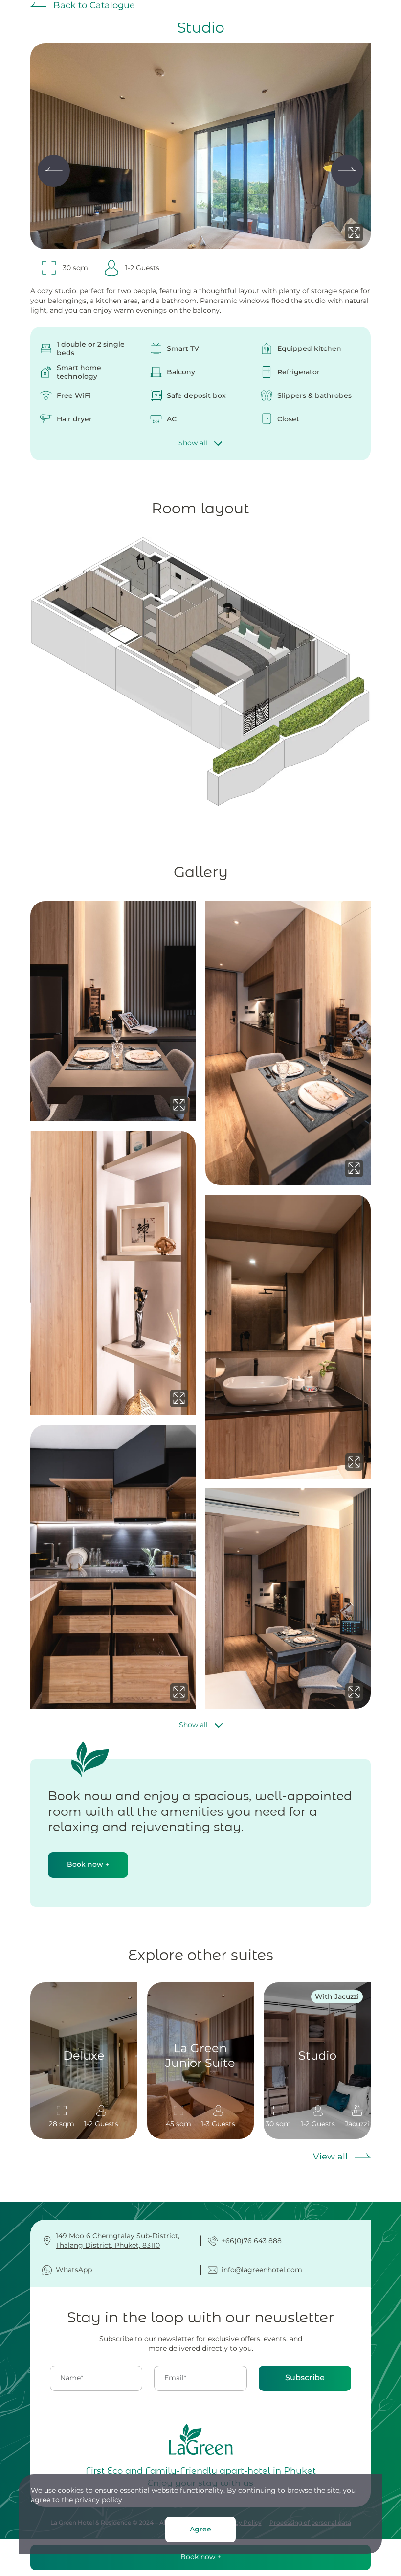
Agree (200, 2529)
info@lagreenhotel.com (262, 2270)
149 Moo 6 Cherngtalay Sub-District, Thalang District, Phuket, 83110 (118, 2241)
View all (332, 2157)
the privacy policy (92, 2500)
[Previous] (54, 171)
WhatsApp (74, 2270)
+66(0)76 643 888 (252, 2241)
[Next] (347, 171)
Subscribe (305, 2378)
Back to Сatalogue (93, 5)
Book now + (88, 1864)
